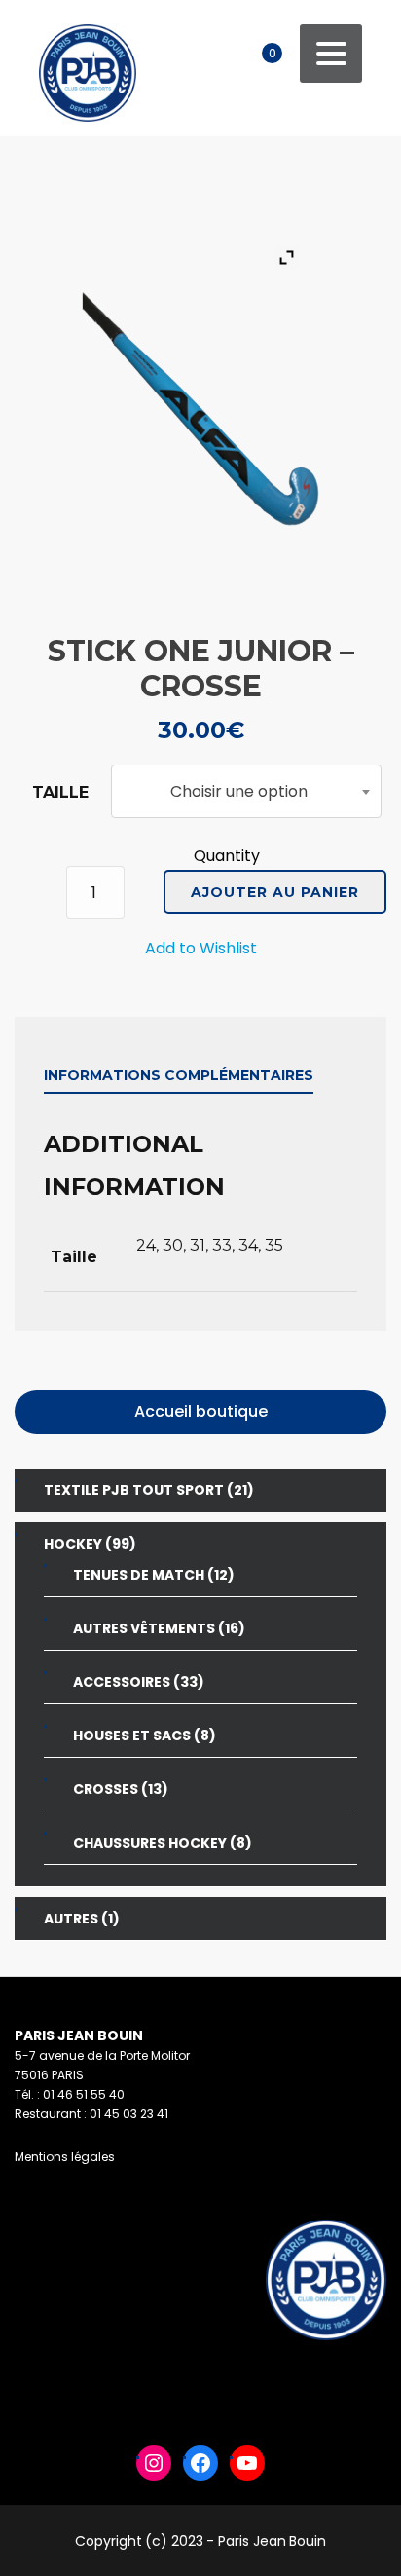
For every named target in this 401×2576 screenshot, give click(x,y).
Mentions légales (65, 2157)
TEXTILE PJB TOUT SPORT (134, 1490)
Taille (60, 792)
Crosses (106, 1789)
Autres (71, 1919)
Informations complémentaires (179, 1075)
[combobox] (246, 791)
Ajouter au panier (275, 892)
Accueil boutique (201, 1412)
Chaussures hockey (150, 1843)
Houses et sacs (132, 1736)
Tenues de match (139, 1575)
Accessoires (122, 1682)
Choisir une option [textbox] (239, 791)
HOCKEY (73, 1544)
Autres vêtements (144, 1628)
